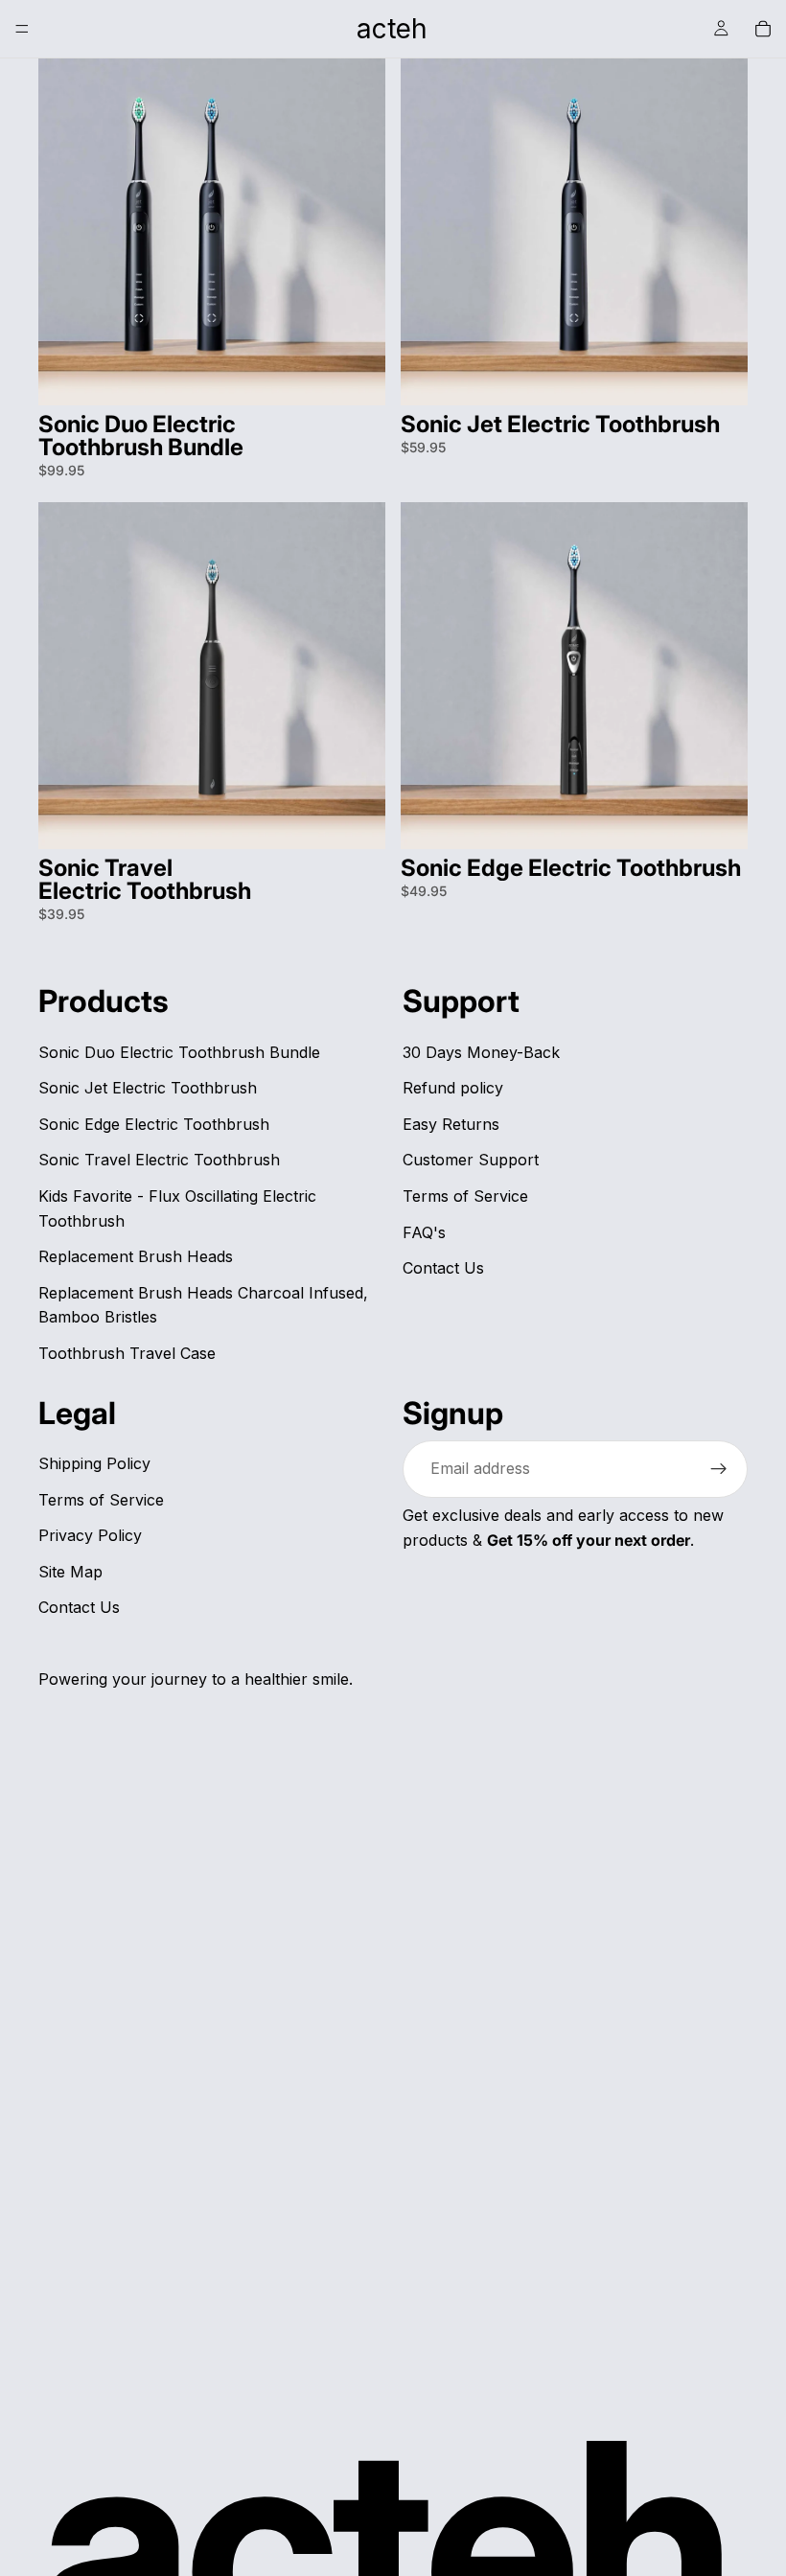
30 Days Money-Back (481, 1051)
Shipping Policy (94, 1463)
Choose (372, 375)
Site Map (70, 1571)
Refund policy (453, 1088)
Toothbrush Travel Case (127, 1353)
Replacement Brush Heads (136, 1256)
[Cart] (763, 29)
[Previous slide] (67, 232)
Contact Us (443, 1268)
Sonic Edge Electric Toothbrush (154, 1123)
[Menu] (22, 29)
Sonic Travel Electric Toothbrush (159, 1160)
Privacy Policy (90, 1535)
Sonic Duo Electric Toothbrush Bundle (179, 1051)
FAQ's (424, 1231)
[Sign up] (719, 1469)
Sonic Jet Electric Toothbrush (148, 1088)
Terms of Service (465, 1196)
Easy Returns (451, 1123)
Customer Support (471, 1160)
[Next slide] (357, 232)
